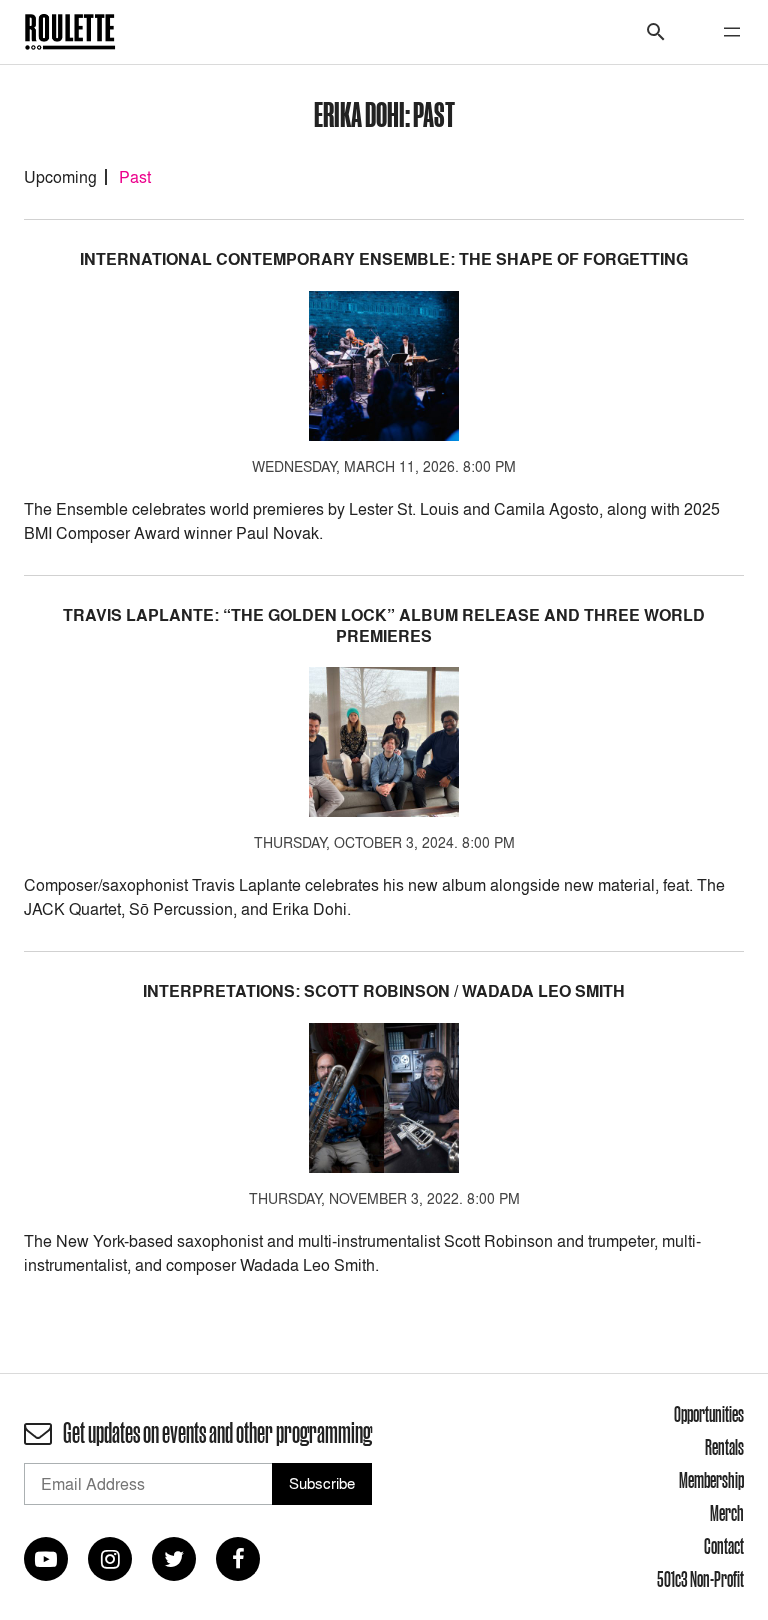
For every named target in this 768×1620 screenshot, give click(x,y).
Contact (724, 1546)
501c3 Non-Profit (700, 1579)
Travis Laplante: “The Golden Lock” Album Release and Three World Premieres (384, 626)
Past (135, 177)
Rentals (724, 1447)
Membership (711, 1480)
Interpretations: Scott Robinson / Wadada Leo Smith (384, 991)
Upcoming (60, 177)
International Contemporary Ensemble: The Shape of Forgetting (384, 259)
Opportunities (709, 1414)
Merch (727, 1513)
